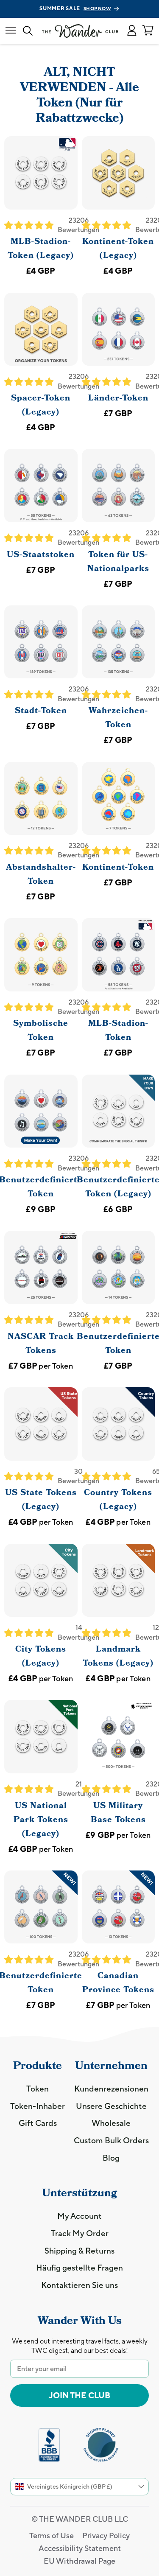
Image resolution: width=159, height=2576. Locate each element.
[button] (132, 31)
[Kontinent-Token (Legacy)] (119, 173)
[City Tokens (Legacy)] (41, 1581)
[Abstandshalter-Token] (41, 799)
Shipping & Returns (79, 2251)
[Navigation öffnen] (11, 31)
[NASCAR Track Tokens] (41, 1267)
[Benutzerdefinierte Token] (41, 1111)
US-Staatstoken (41, 554)
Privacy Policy (106, 2535)
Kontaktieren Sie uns (79, 2285)
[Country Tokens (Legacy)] (119, 1424)
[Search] (28, 31)
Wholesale (111, 2123)
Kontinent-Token (118, 867)
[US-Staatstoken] (41, 486)
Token (38, 2089)
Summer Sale (75, 8)
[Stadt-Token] (41, 642)
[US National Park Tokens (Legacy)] (41, 1737)
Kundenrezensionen (111, 2089)
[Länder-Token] (119, 329)
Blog (111, 2158)
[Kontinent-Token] (119, 799)
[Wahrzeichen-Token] (119, 642)
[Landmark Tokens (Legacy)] (119, 1581)
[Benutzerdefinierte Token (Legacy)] (119, 1111)
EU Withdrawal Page (79, 2561)
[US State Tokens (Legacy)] (41, 1424)
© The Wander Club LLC (80, 2519)
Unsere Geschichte (111, 2106)
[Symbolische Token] (41, 955)
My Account (79, 2216)
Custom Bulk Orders (111, 2140)
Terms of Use (52, 2535)
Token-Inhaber (38, 2106)
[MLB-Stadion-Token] (119, 955)
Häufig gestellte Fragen (79, 2268)
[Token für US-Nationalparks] (119, 486)
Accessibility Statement (80, 2548)
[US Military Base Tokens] (119, 1737)
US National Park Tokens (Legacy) (41, 1820)
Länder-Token (118, 398)
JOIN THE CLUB (79, 2395)
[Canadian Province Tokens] (119, 1907)
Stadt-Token (41, 711)
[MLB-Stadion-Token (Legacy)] (41, 173)
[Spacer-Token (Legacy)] (41, 329)
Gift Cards (38, 2123)
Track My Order (80, 2233)
